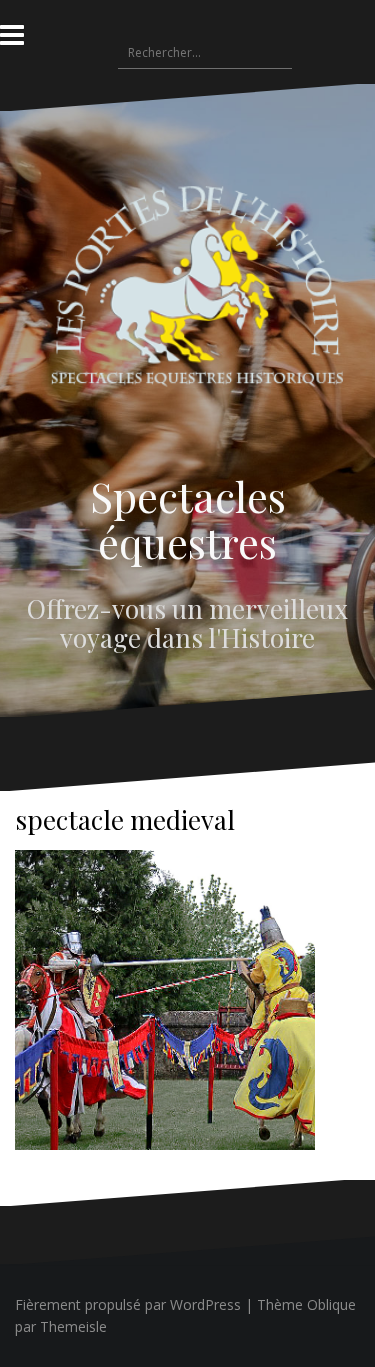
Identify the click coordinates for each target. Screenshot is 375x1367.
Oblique (331, 1304)
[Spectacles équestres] (187, 304)
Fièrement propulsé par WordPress (128, 1304)
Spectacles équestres (188, 519)
